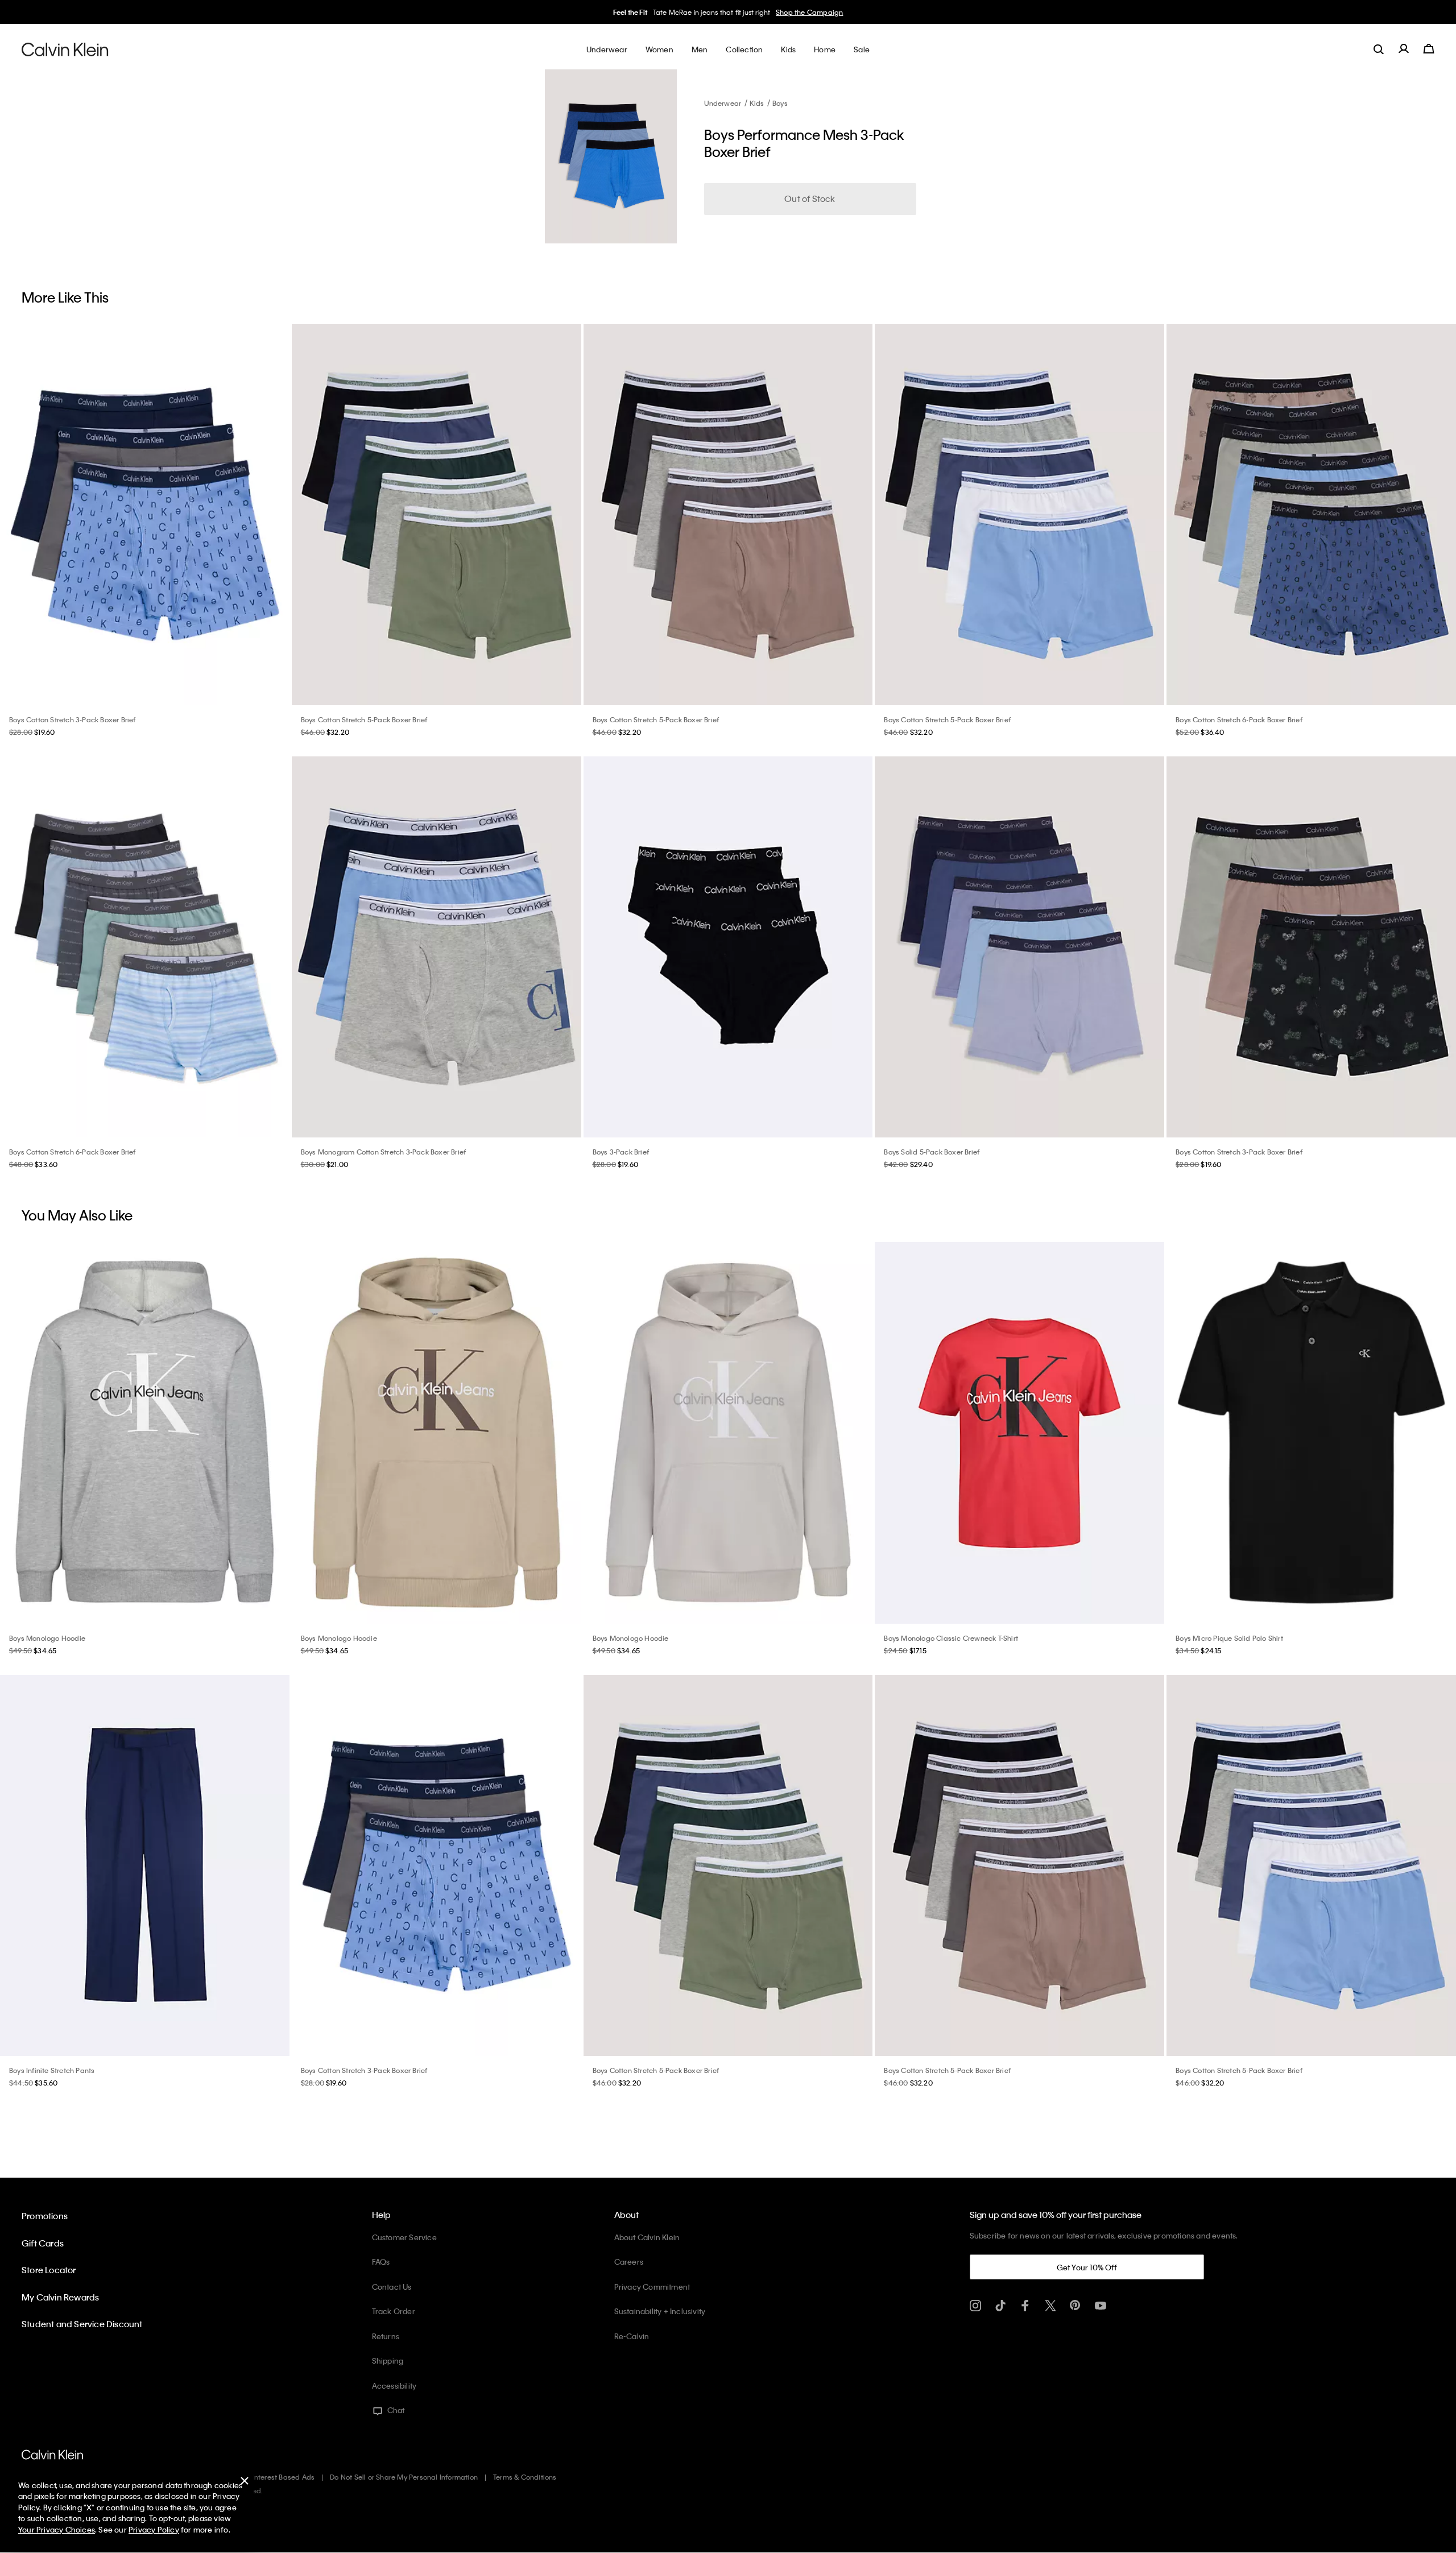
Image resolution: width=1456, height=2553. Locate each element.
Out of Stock (810, 198)
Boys (780, 103)
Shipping (388, 2360)
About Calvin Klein (647, 2237)
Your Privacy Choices (57, 2529)
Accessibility (394, 2386)
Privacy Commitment (652, 2287)
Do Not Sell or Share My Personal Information (404, 2477)
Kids (757, 103)
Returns (386, 2336)
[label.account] (1404, 49)
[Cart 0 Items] (1429, 49)
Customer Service (404, 2237)
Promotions (45, 2216)
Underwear (723, 103)
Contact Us (392, 2287)
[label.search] (1379, 49)
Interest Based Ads (284, 2477)
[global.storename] (65, 49)
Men (802, 12)
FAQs (381, 2262)
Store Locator (49, 2270)
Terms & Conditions (525, 2477)
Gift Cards (43, 2243)
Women (777, 12)
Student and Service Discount (82, 2324)
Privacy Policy (154, 2529)
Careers (629, 2262)
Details (825, 12)
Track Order (394, 2311)
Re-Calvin (632, 2336)
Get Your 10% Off (1087, 2267)
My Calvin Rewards (60, 2297)
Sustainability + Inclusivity (660, 2311)
